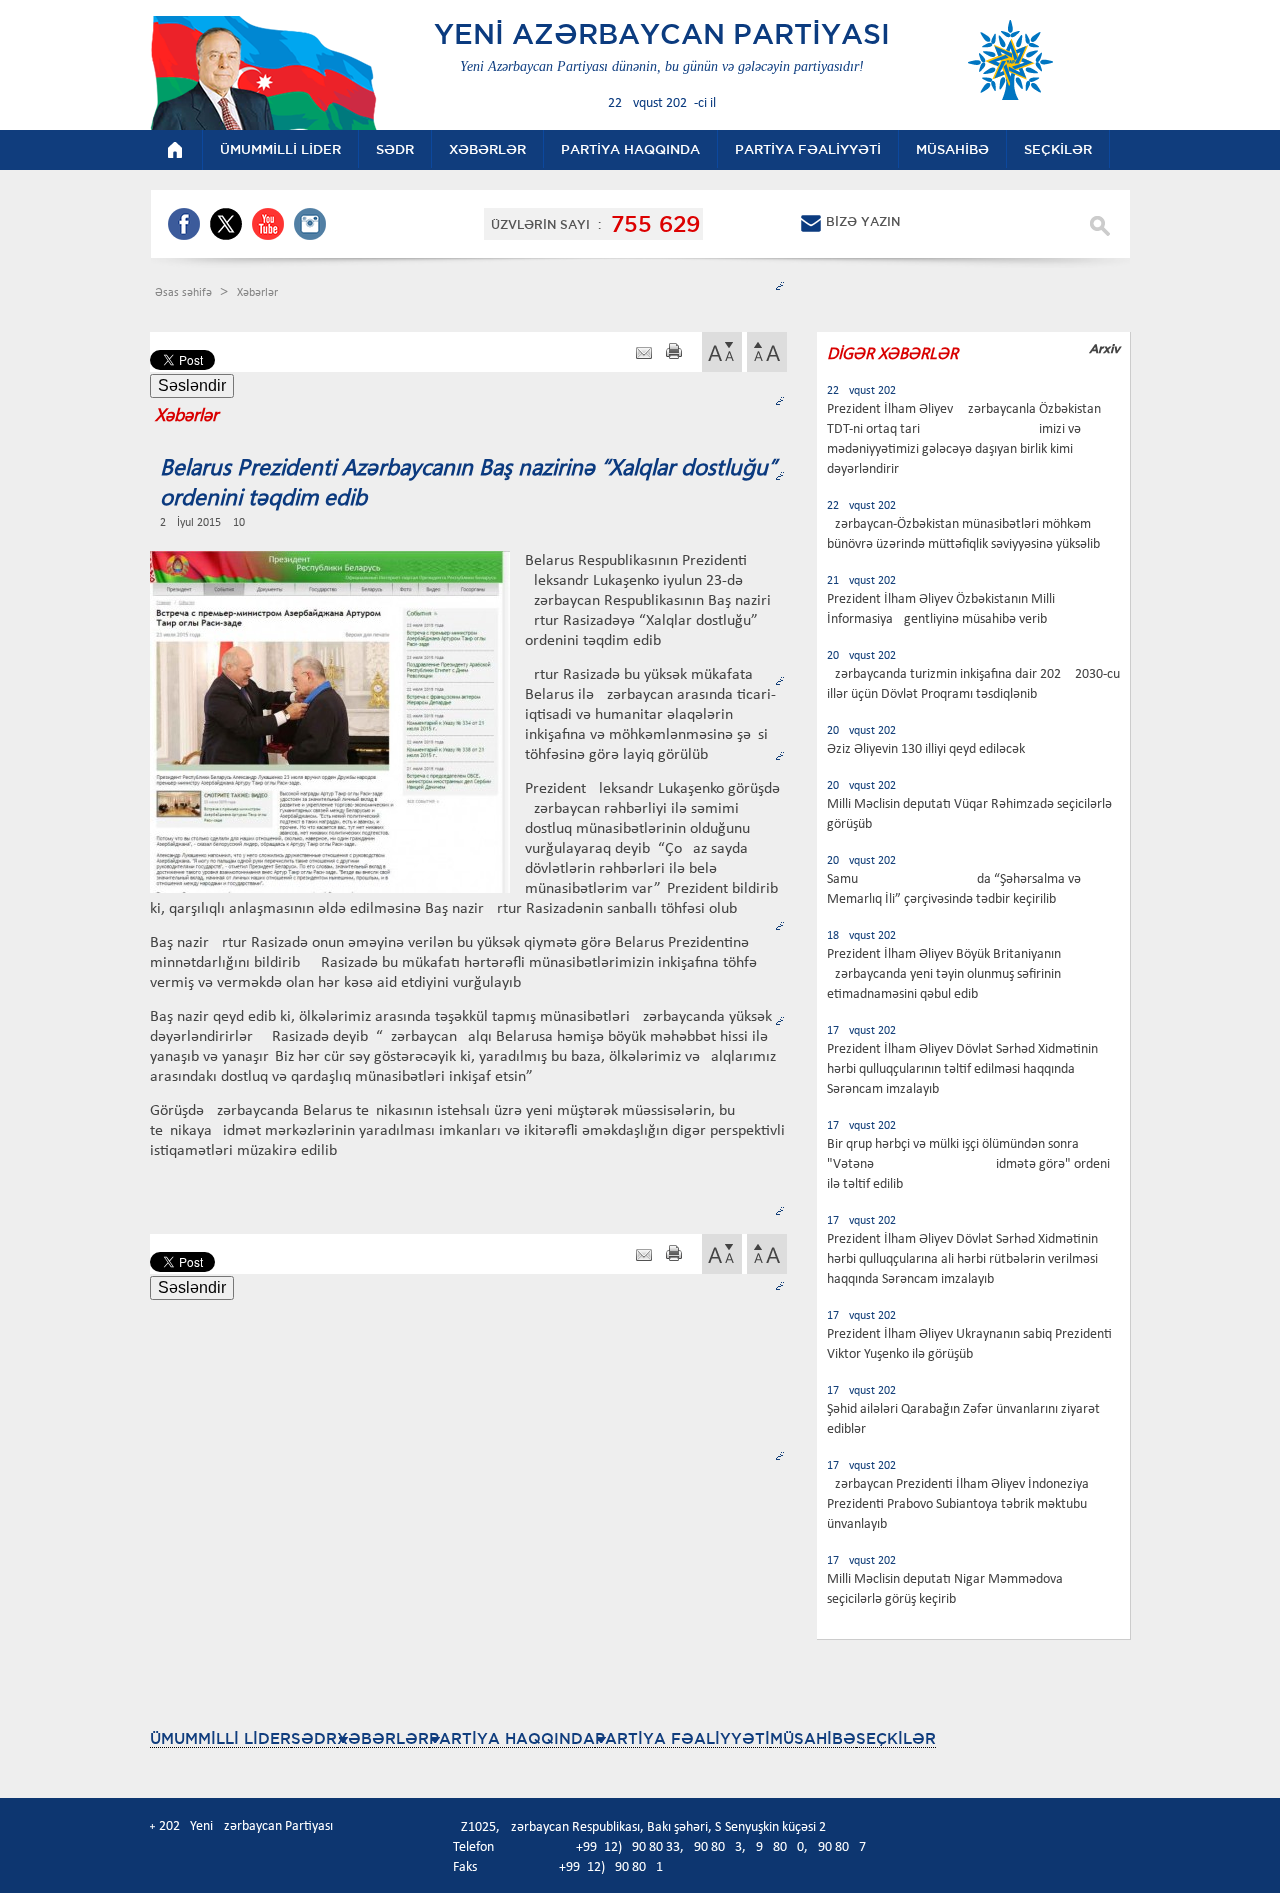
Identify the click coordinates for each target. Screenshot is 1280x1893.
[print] (674, 353)
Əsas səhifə (185, 293)
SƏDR (314, 1738)
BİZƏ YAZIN (863, 221)
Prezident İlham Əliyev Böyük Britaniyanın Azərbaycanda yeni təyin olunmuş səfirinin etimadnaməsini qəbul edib (944, 974)
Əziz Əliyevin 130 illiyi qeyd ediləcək (926, 749)
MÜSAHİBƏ (813, 1738)
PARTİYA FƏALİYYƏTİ (682, 1738)
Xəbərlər (257, 293)
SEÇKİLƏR (896, 1738)
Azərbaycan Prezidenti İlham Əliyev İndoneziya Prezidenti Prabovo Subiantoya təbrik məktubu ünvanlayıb (958, 1504)
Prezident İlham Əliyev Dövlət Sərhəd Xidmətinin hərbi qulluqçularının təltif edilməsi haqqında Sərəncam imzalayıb (962, 1069)
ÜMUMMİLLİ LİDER (220, 1738)
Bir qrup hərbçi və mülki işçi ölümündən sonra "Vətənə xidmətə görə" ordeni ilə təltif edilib (968, 1164)
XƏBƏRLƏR (383, 1738)
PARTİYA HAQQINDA (512, 1738)
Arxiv (1104, 348)
